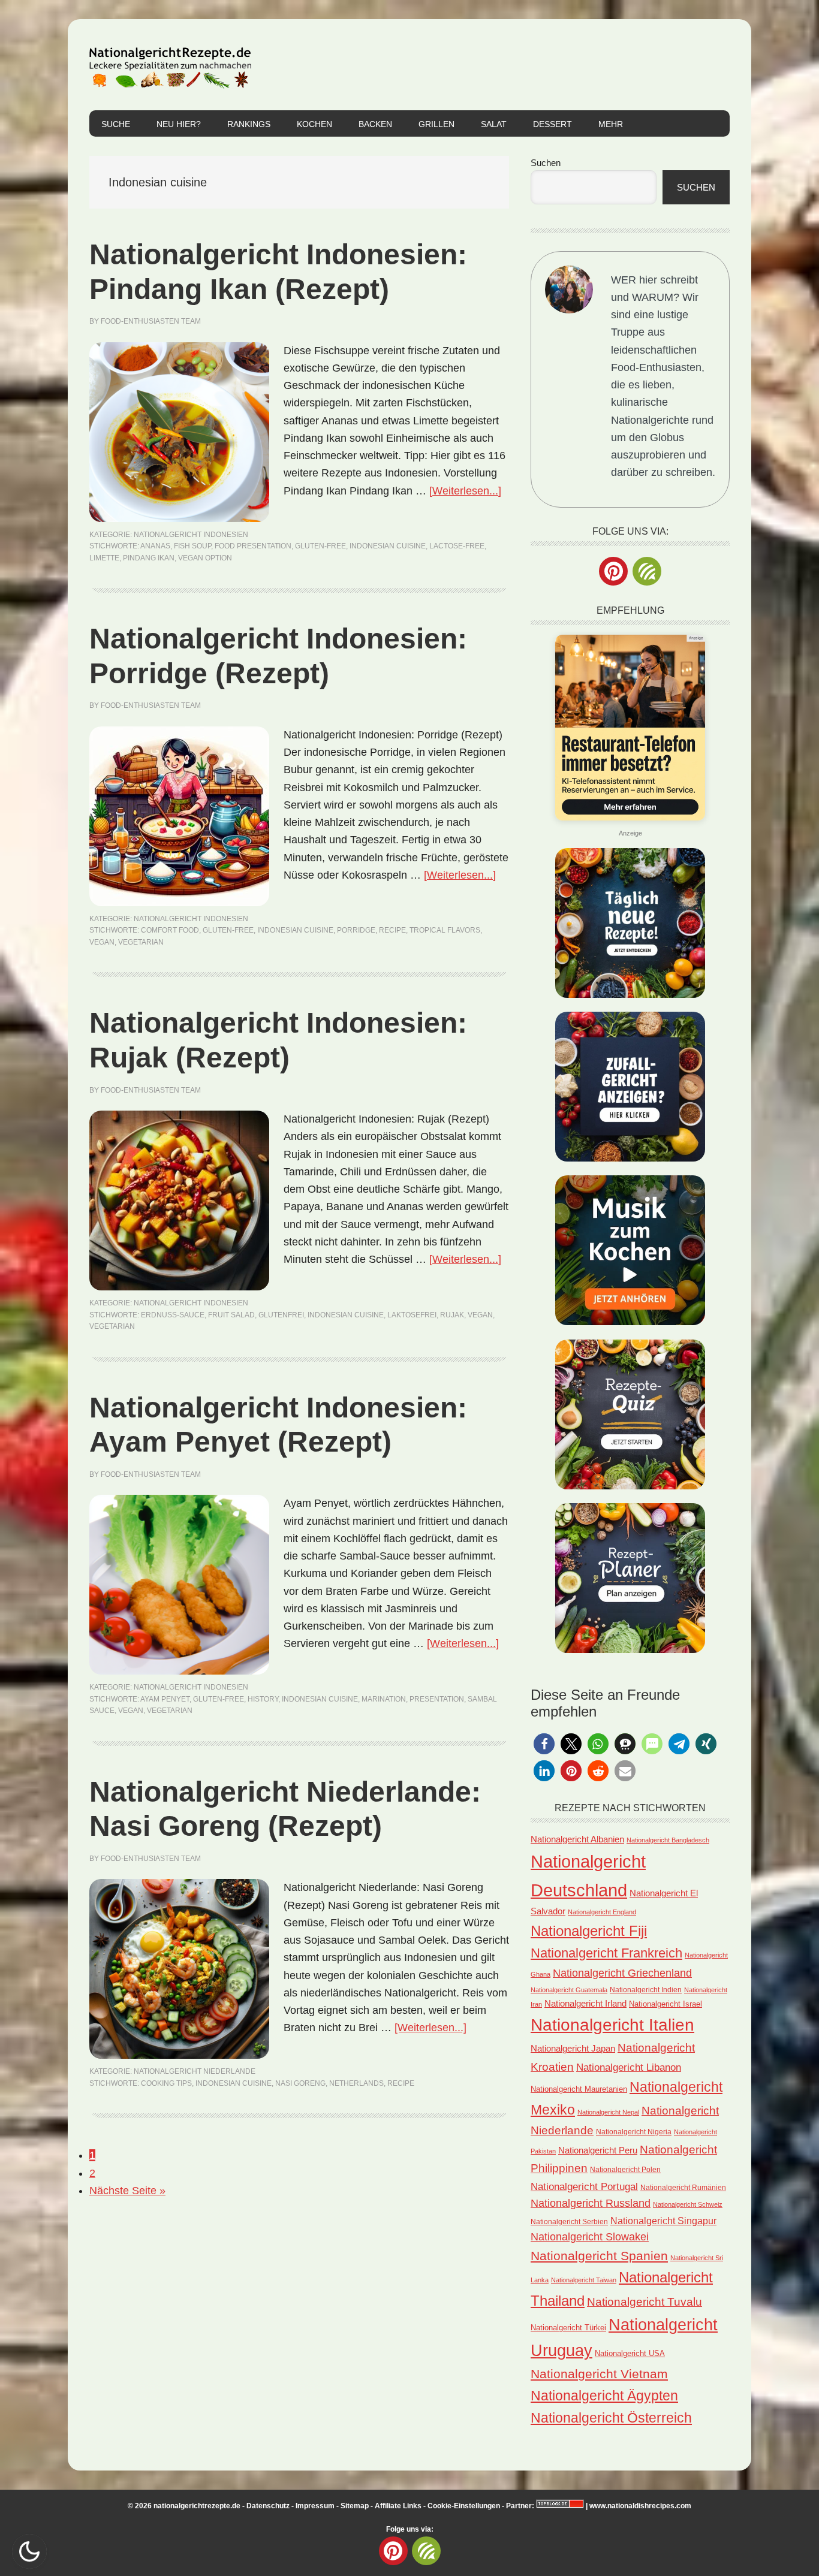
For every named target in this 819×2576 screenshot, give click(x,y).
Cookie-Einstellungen (464, 2506)
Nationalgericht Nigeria (634, 2132)
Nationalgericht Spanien (599, 2256)
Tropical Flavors (445, 930)
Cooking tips (166, 2083)
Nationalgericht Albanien (577, 1839)
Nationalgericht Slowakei (590, 2237)
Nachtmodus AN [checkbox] (29, 2551)
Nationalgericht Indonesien (191, 535)
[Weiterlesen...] (465, 491)
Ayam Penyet (165, 1699)
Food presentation (253, 546)
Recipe (392, 930)
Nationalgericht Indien (646, 1990)
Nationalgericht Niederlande (195, 2071)
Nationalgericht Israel (666, 2004)
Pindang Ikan (149, 558)
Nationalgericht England (602, 1912)
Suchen (546, 163)
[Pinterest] (613, 571)
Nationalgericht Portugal (584, 2186)
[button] (544, 1744)
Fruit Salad (231, 1315)
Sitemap (355, 2506)
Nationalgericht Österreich (611, 2418)
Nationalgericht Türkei (568, 2328)
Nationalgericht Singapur (663, 2221)
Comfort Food (170, 930)
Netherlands (356, 2083)
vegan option (205, 558)
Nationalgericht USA (630, 2353)
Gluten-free (320, 546)
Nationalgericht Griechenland (622, 1973)
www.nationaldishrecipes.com (640, 2506)
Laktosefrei (412, 1315)
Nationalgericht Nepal (608, 2112)
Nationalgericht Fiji (589, 1931)
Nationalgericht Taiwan (584, 2280)
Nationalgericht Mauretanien (579, 2089)
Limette (104, 558)
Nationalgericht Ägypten (604, 2396)
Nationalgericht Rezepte (170, 65)
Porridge (356, 930)
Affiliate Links (398, 2506)
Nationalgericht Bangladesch (668, 1840)
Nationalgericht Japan (573, 2049)
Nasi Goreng (300, 2083)
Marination (384, 1699)
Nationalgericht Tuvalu (645, 2302)
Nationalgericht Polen (625, 2169)
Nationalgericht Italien (612, 2025)
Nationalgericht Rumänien (683, 2187)
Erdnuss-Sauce (173, 1315)
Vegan (102, 942)
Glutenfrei (281, 1315)
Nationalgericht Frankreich (606, 1953)
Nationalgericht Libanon (629, 2067)
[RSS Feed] (647, 571)
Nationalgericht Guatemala (569, 1990)
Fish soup (192, 546)
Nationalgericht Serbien (569, 2222)
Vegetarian (141, 942)
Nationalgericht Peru (598, 2150)
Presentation (437, 1699)
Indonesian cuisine (388, 546)
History (263, 1699)
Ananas (155, 546)
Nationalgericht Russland (591, 2203)
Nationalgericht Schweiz (688, 2204)
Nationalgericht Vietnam (599, 2374)
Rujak (452, 1315)
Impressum (315, 2506)
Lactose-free (457, 546)
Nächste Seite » (127, 2191)
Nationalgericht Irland (585, 2004)
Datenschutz (268, 2506)
